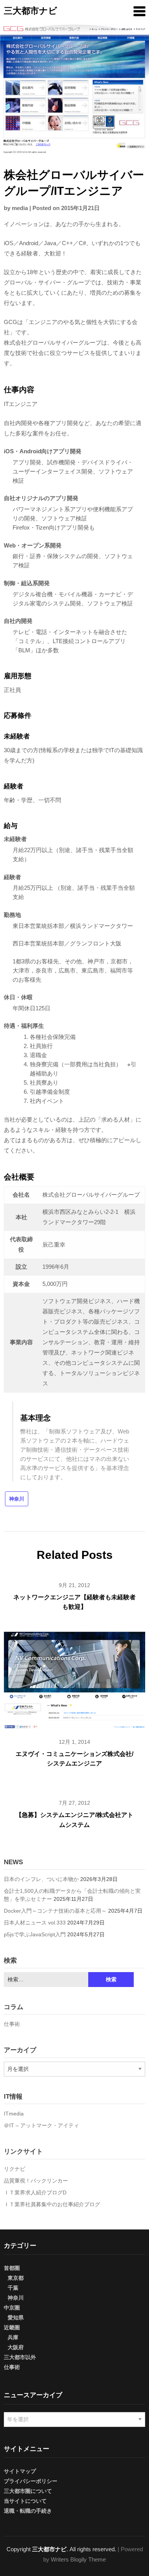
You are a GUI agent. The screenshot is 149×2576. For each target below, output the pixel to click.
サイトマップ (20, 2471)
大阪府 (16, 2347)
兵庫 (13, 2337)
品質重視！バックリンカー (36, 2181)
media (20, 208)
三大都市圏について (28, 2491)
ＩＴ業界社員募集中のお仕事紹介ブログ (52, 2204)
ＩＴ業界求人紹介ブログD (35, 2192)
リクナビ (15, 2169)
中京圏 (12, 2308)
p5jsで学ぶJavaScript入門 (35, 1934)
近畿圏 (12, 2327)
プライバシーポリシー (31, 2481)
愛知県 (16, 2318)
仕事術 (12, 2024)
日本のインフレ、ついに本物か (41, 1879)
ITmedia (14, 2114)
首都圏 (12, 2268)
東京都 (16, 2278)
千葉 (13, 2288)
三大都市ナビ (31, 11)
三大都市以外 (20, 2357)
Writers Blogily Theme (78, 2559)
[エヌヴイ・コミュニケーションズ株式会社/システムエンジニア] (74, 1679)
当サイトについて (25, 2501)
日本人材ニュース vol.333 (35, 1923)
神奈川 (17, 1499)
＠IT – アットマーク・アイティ (41, 2125)
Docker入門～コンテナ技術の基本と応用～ (55, 1911)
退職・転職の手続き (28, 2511)
